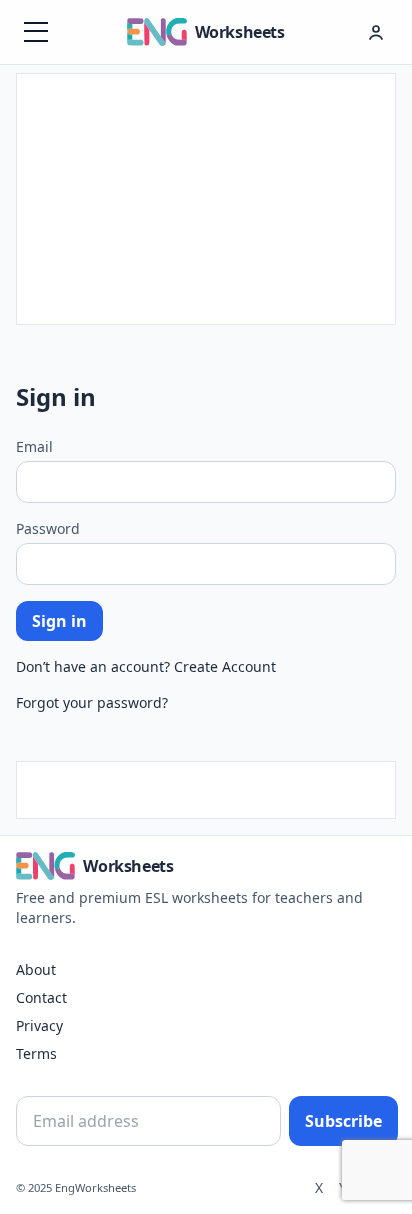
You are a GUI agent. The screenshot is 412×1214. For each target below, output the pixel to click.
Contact (41, 997)
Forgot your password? (92, 702)
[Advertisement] (206, 199)
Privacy (39, 1025)
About (36, 969)
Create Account (225, 666)
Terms (36, 1053)
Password (48, 528)
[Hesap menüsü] (376, 32)
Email (34, 446)
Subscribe (343, 1121)
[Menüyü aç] (36, 32)
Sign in (59, 621)
